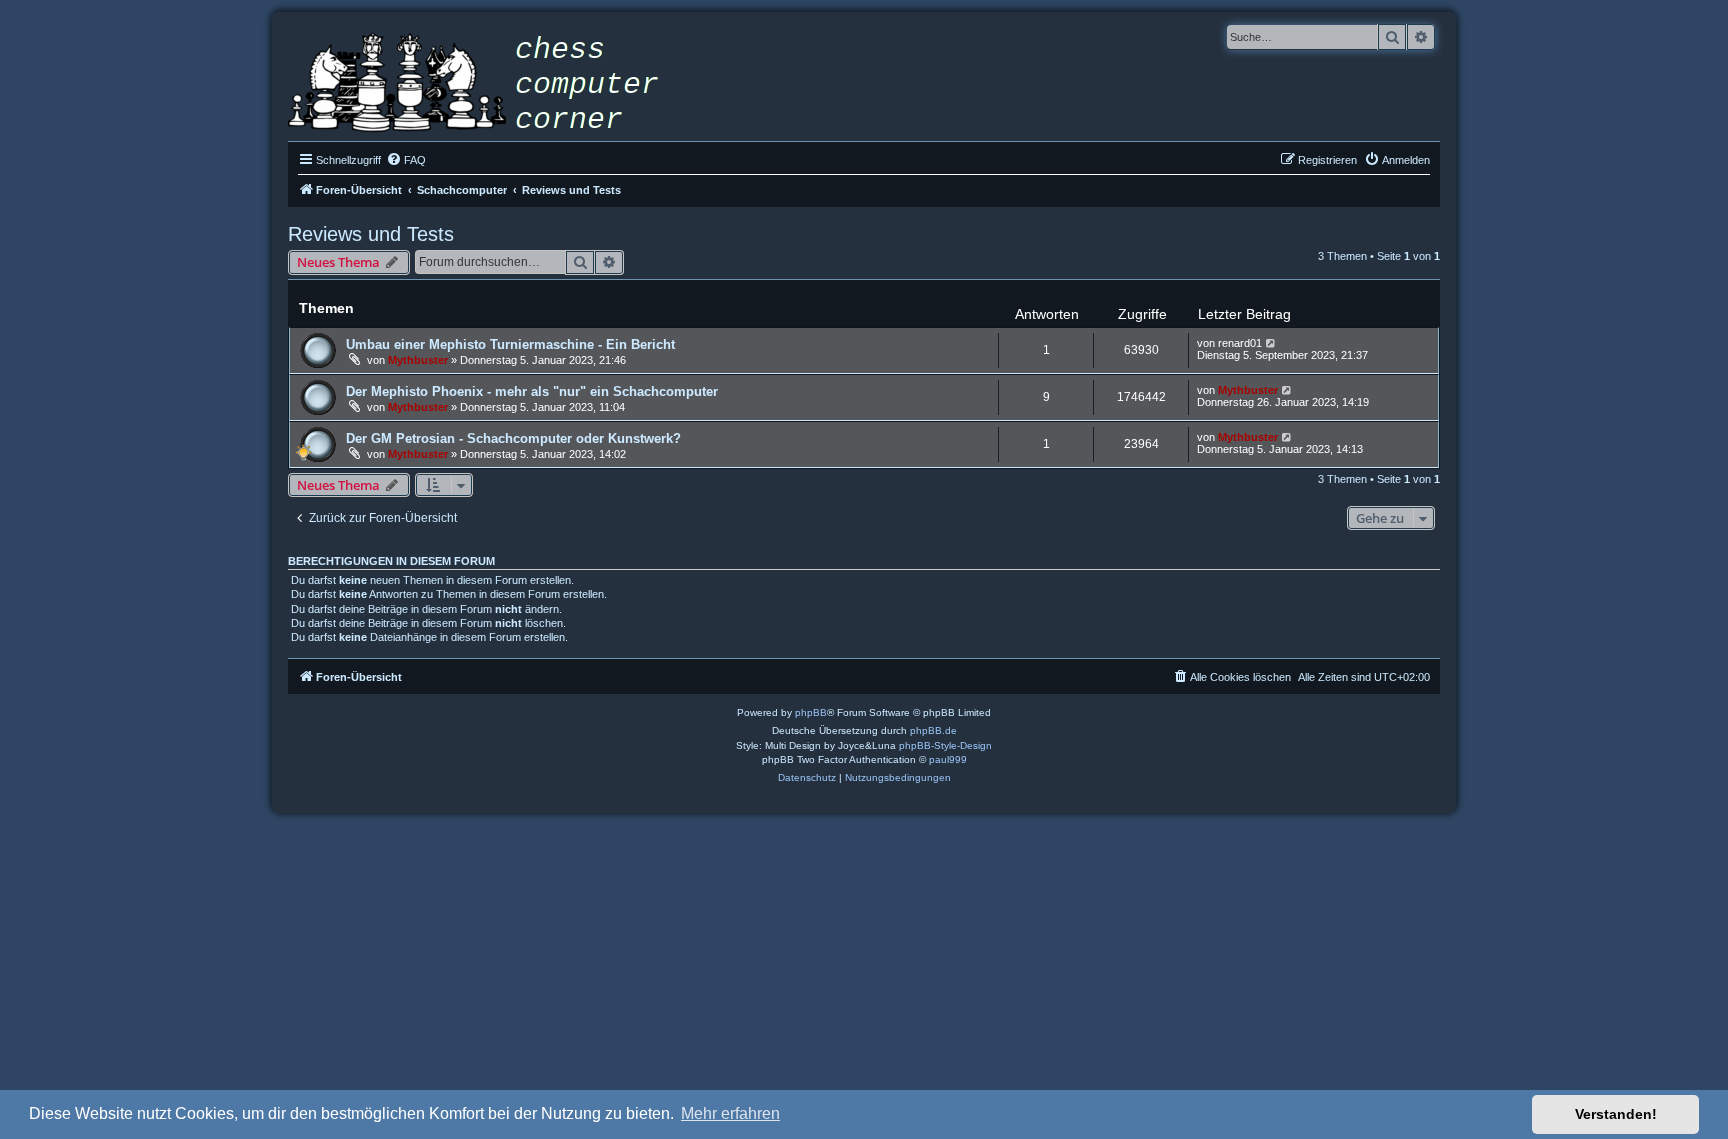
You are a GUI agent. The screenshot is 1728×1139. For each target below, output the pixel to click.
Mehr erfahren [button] (730, 1113)
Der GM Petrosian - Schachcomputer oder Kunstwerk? (513, 438)
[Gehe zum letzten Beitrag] (1271, 343)
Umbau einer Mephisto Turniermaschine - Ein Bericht (510, 344)
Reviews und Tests (371, 234)
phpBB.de (933, 730)
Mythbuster (418, 360)
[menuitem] (406, 160)
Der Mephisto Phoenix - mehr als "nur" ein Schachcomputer (532, 391)
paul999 (948, 759)
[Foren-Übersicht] (488, 85)
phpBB (811, 712)
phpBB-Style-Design (945, 745)
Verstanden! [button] (1616, 1114)
